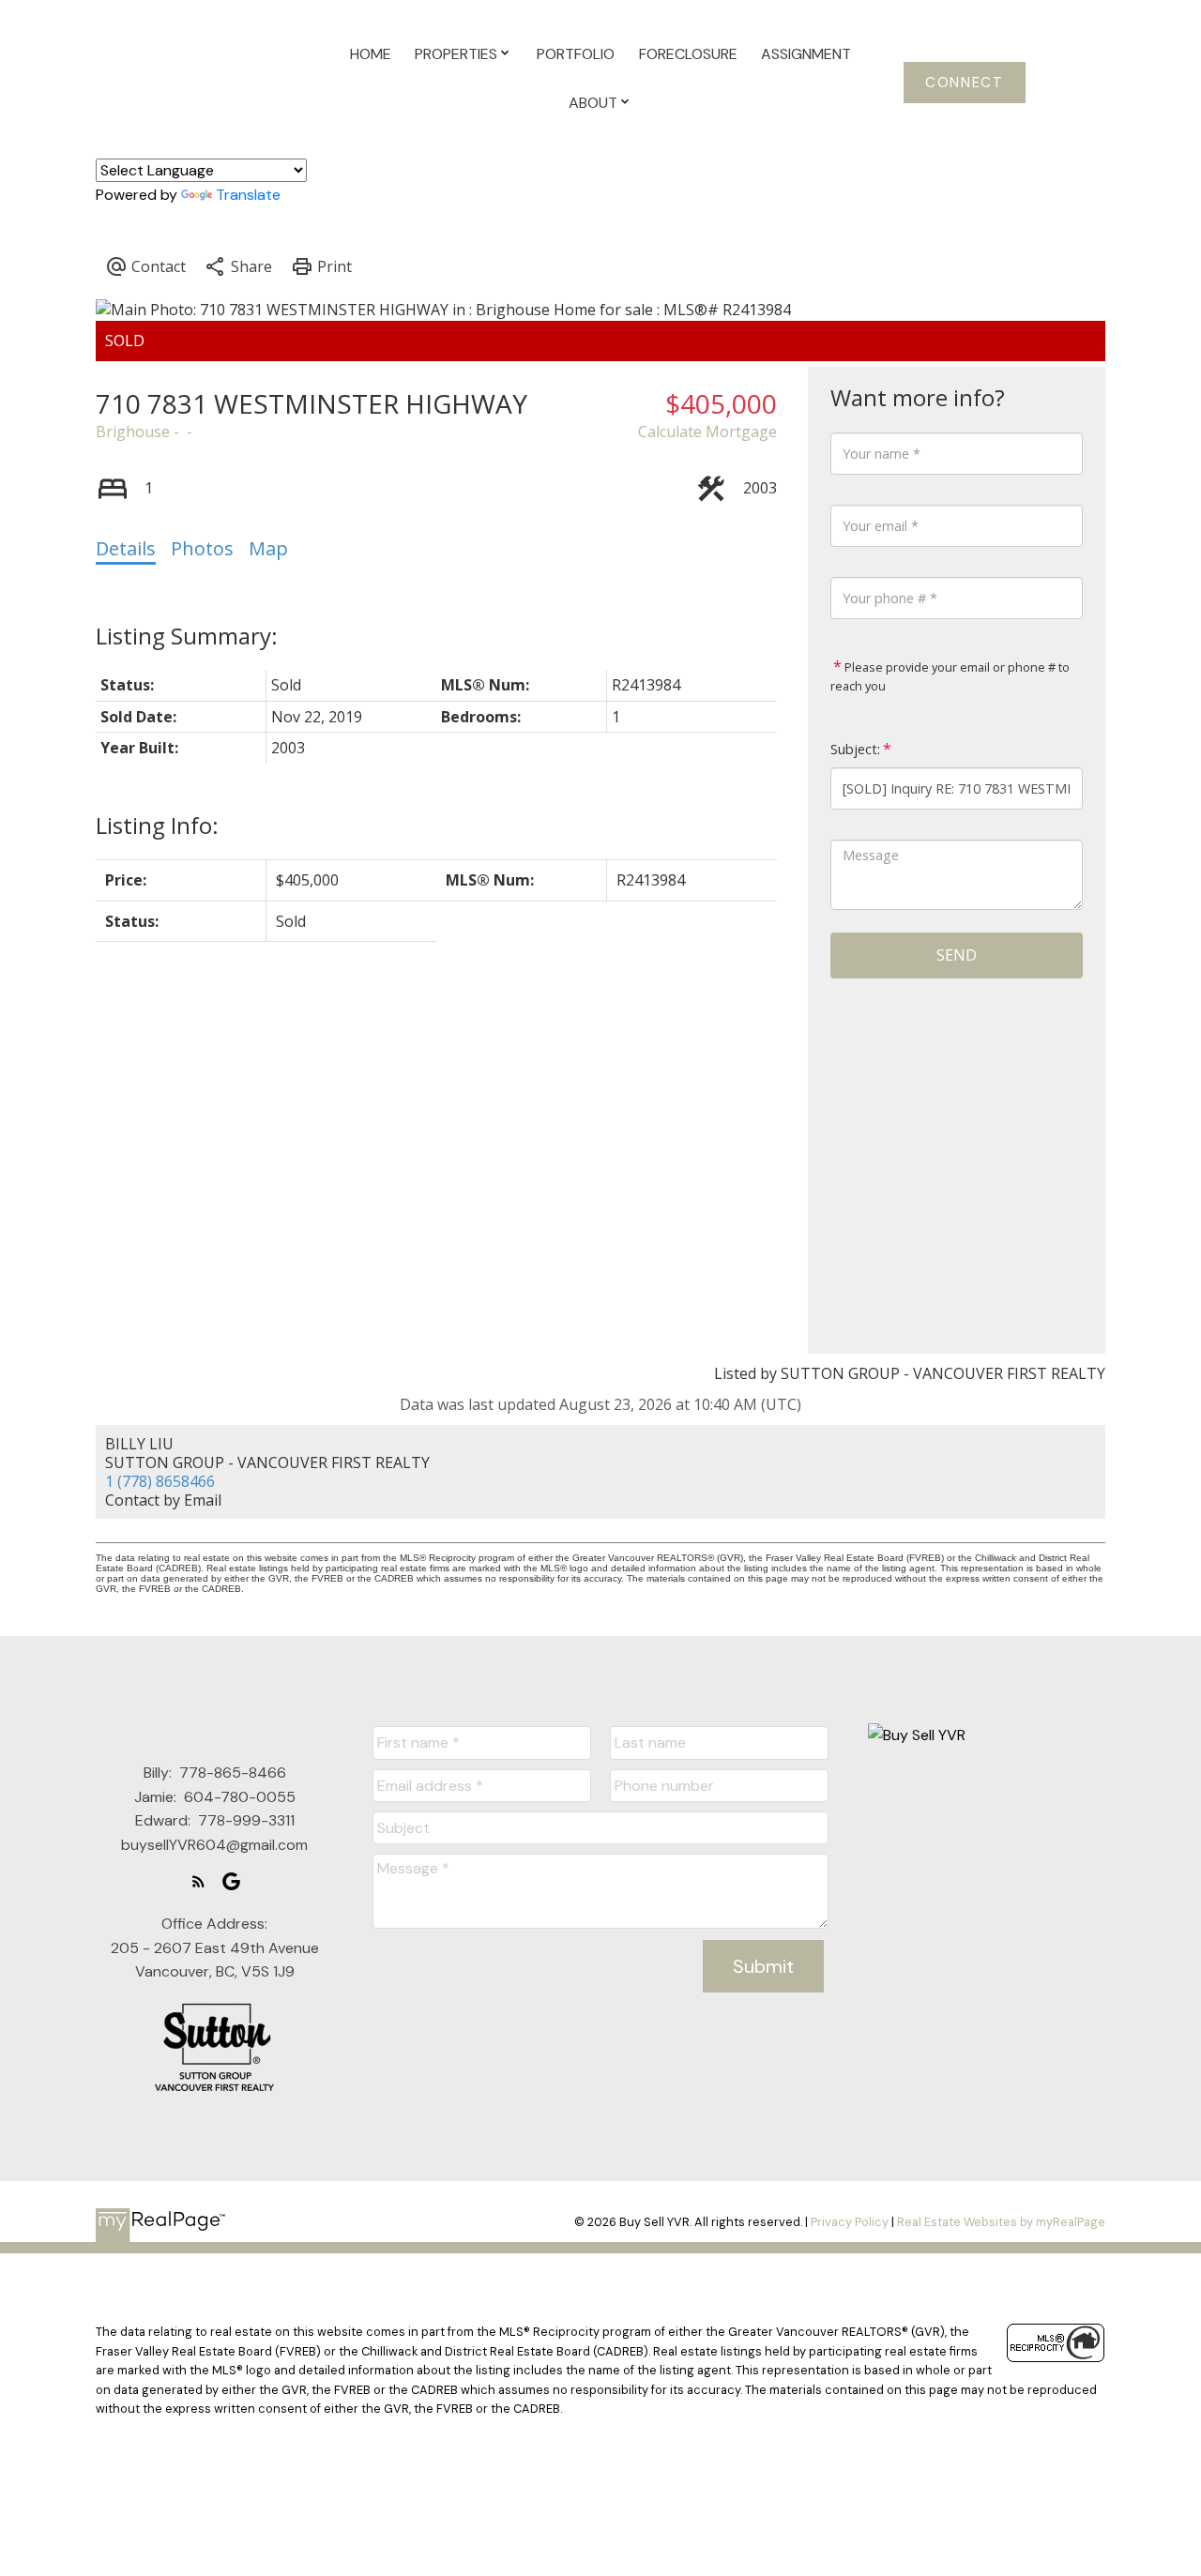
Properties (456, 54)
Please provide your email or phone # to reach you (950, 676)
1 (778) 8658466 (160, 1481)
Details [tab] (126, 548)
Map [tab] (268, 548)
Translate (248, 195)
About (593, 103)
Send (957, 955)
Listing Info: (157, 825)
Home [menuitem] (371, 54)
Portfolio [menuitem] (576, 54)
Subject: (855, 749)
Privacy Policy (850, 2222)
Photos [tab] (202, 548)
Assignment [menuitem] (806, 54)
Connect (964, 83)
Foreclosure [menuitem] (688, 54)
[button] (965, 83)
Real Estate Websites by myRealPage (1001, 2222)
